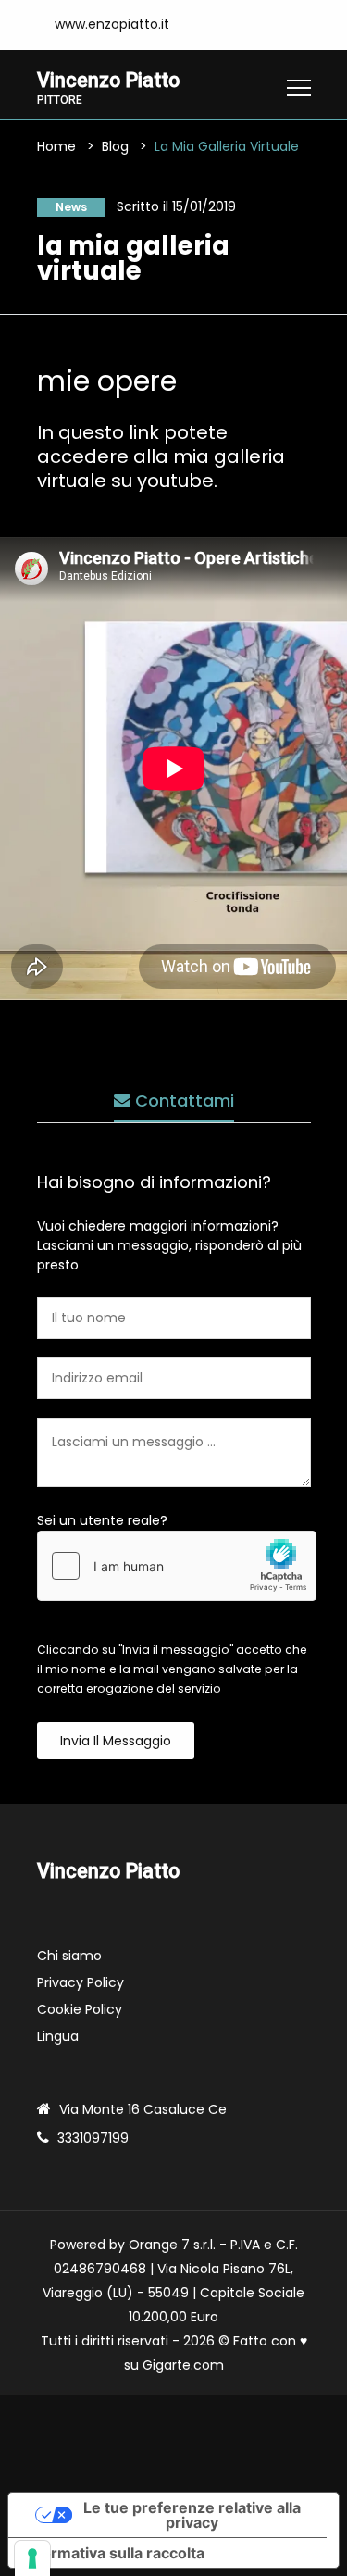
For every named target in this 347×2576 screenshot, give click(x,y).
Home (56, 146)
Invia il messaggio (116, 1741)
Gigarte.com (183, 2365)
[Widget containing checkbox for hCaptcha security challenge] (177, 1566)
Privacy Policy (81, 1982)
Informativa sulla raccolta (114, 2553)
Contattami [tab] (182, 1100)
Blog (115, 146)
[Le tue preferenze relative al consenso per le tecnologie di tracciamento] (32, 2558)
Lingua (58, 2036)
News (71, 207)
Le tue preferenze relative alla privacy (192, 2515)
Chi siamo (69, 1956)
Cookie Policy (80, 2009)
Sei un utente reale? (102, 1520)
